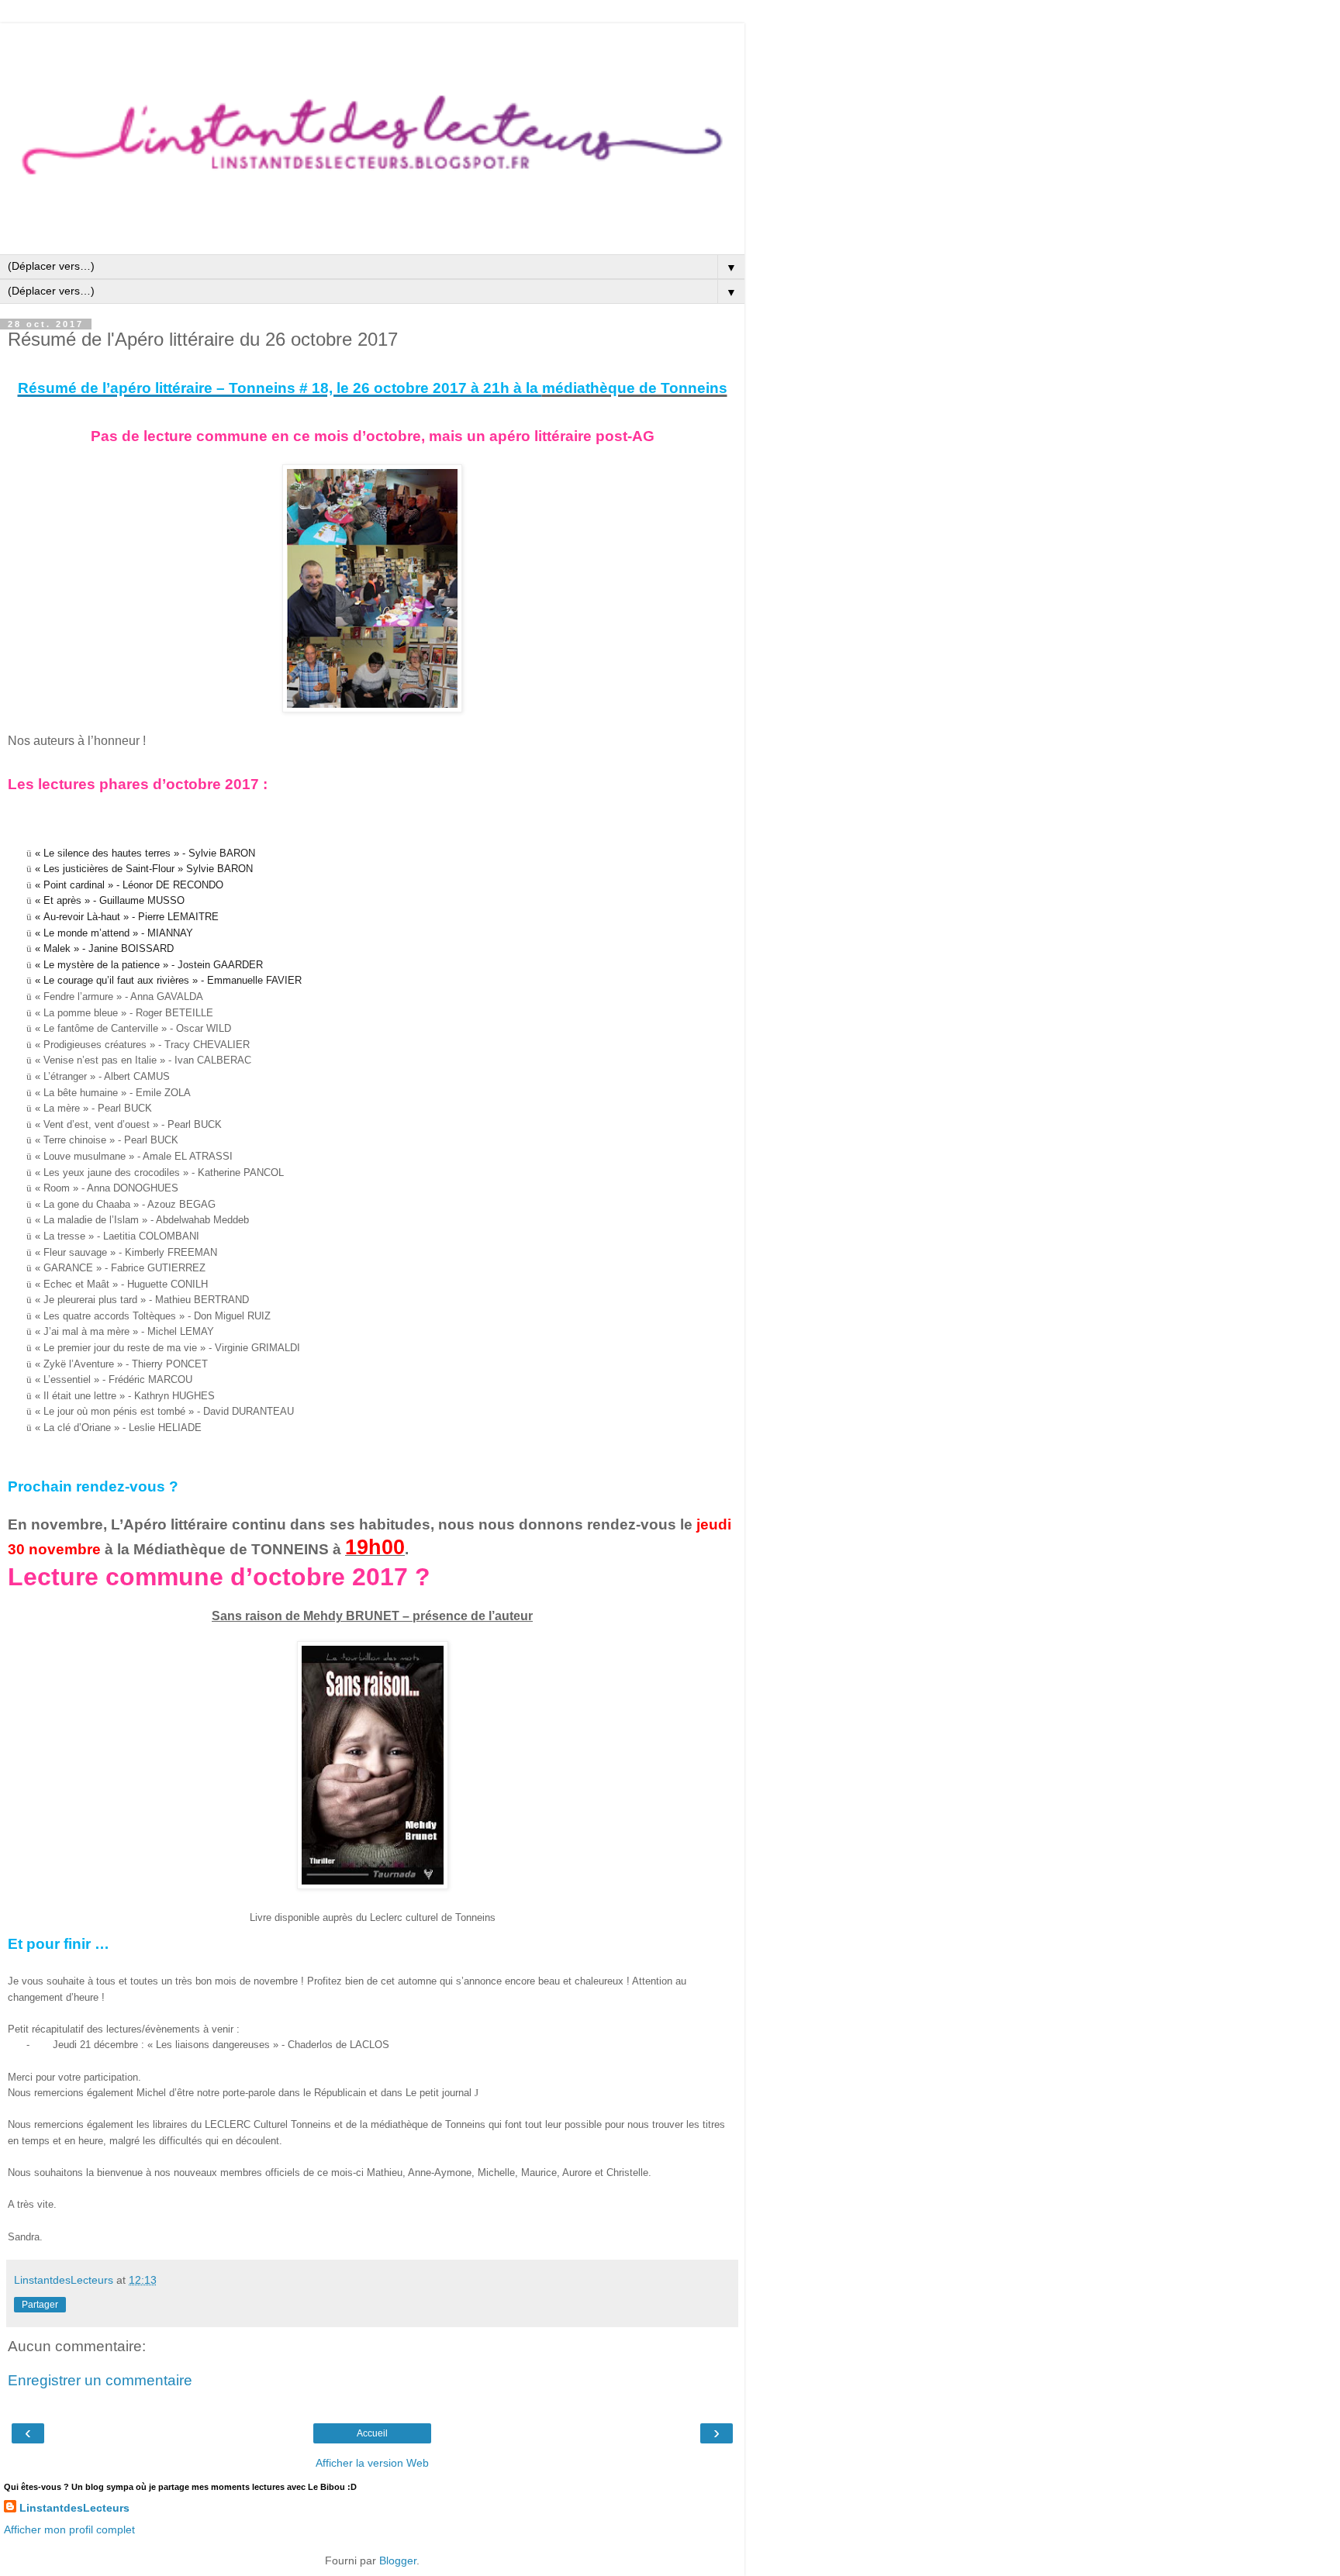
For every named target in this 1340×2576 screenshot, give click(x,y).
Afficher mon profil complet (69, 2529)
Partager (40, 2305)
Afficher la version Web (372, 2463)
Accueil (372, 2433)
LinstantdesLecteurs (74, 2508)
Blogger (398, 2560)
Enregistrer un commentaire (100, 2380)
